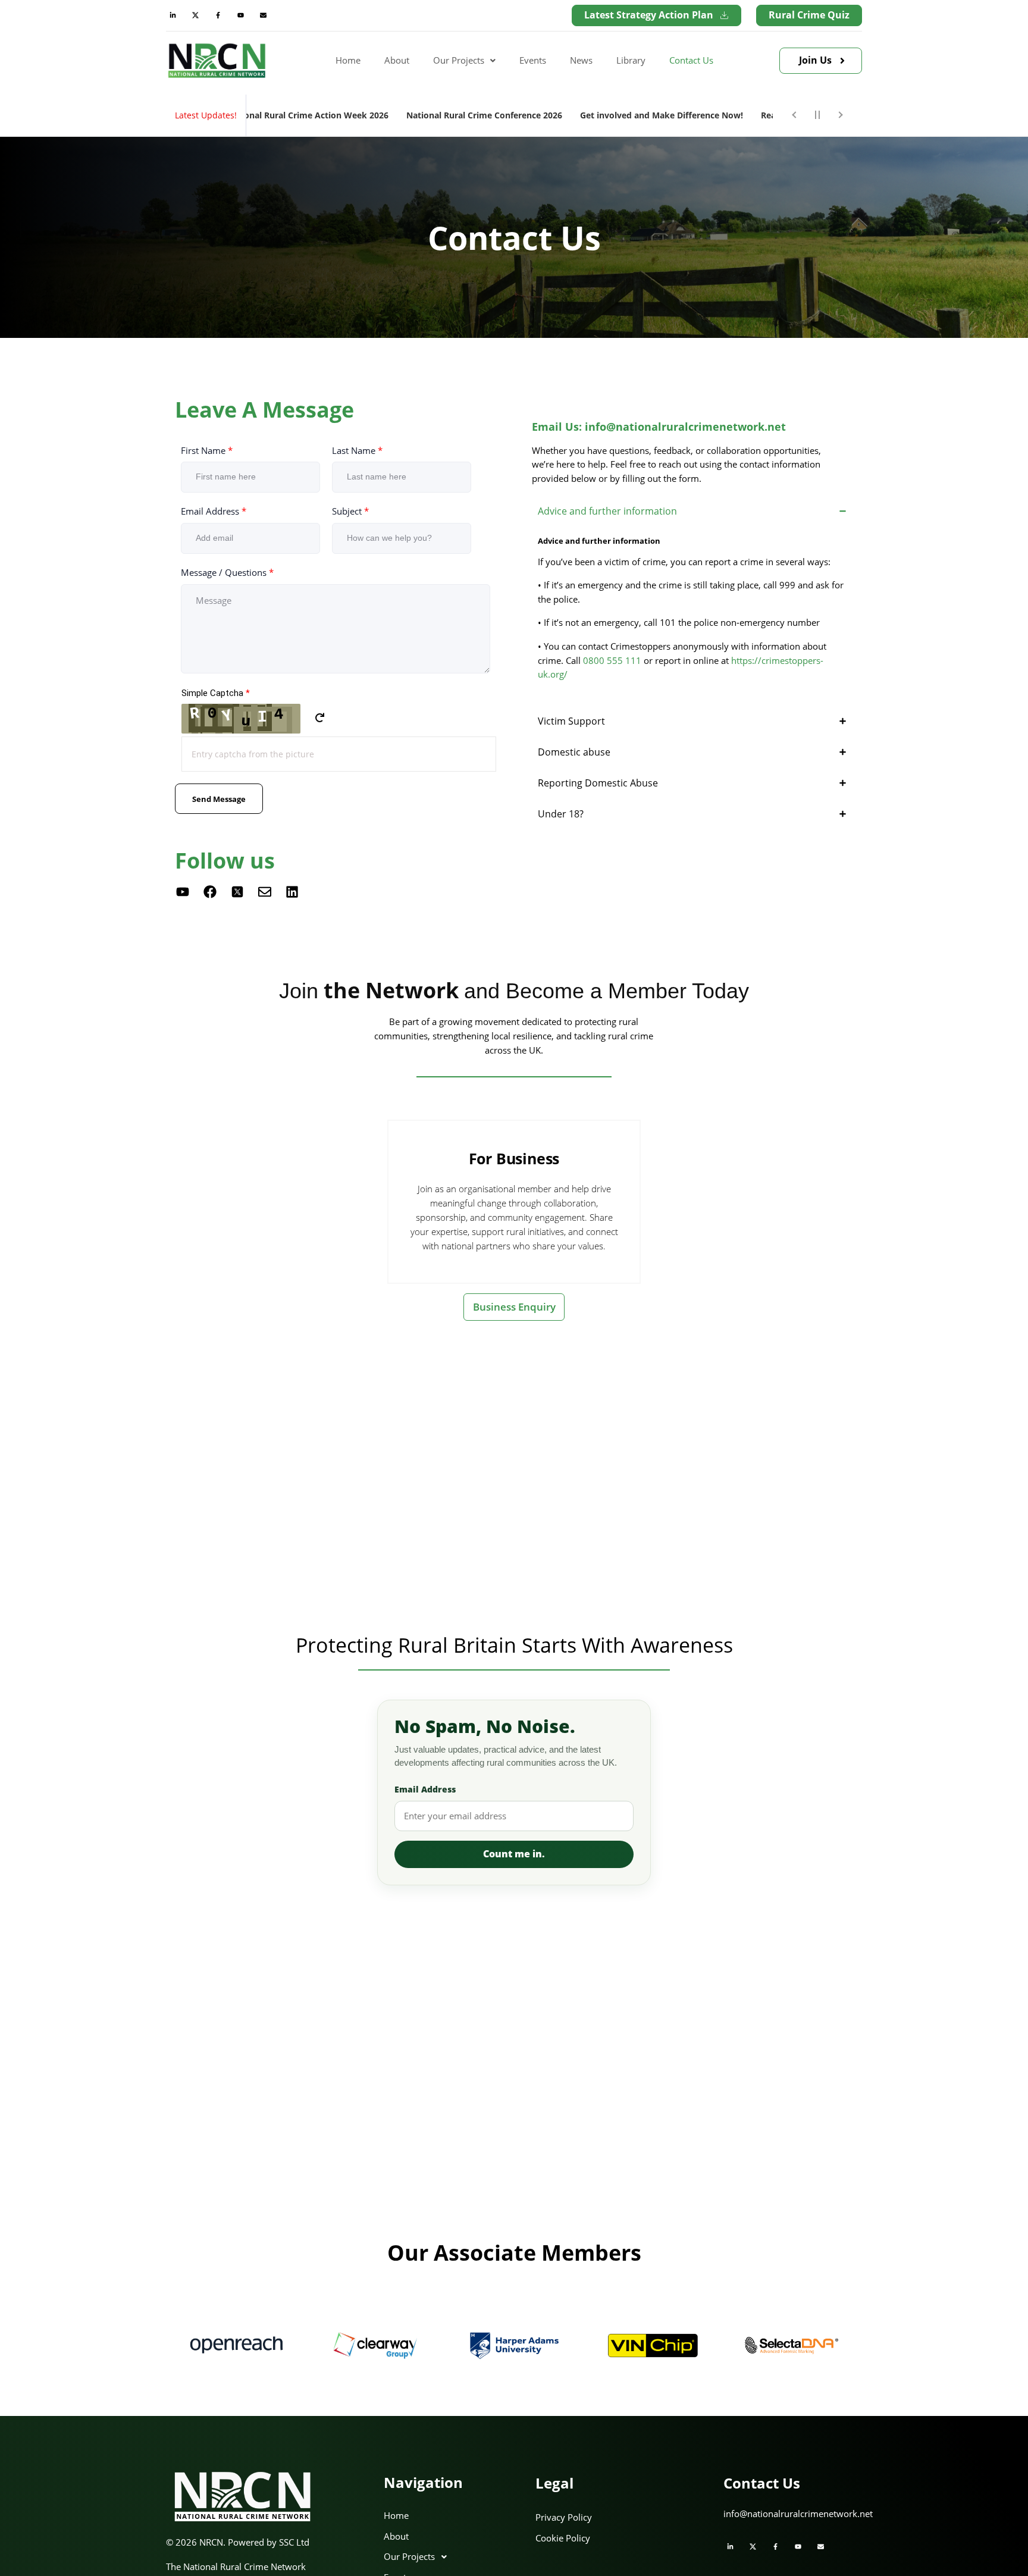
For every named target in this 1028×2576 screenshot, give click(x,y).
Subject (350, 511)
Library (631, 60)
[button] (464, 61)
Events (533, 60)
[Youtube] (240, 15)
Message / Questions (227, 572)
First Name (207, 450)
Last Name (357, 450)
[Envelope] (263, 15)
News (581, 60)
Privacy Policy (564, 2517)
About (397, 60)
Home (348, 60)
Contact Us (691, 60)
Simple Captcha (216, 693)
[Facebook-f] (218, 15)
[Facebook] (210, 892)
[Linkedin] (292, 892)
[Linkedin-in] (173, 15)
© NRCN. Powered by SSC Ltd (238, 2542)
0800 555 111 (611, 660)
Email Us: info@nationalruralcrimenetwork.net (659, 427)
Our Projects (459, 60)
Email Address (214, 511)
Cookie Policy (563, 2538)
